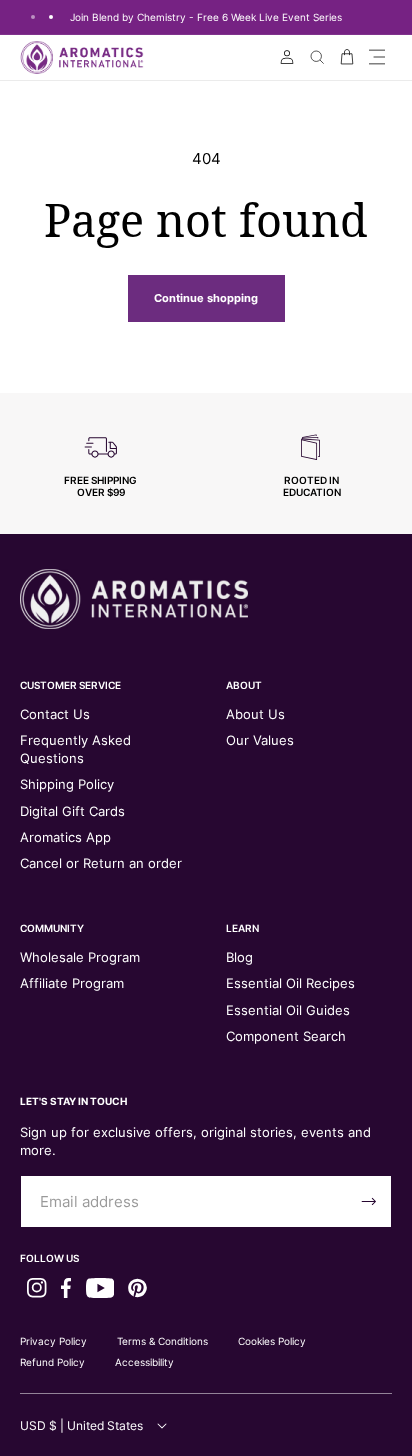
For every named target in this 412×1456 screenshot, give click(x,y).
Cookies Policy (272, 1341)
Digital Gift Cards (72, 811)
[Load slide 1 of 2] (33, 17)
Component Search (286, 1036)
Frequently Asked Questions (75, 749)
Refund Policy (52, 1362)
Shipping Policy (67, 784)
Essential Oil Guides (288, 1010)
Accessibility (144, 1362)
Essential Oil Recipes (290, 983)
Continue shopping (206, 298)
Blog (239, 957)
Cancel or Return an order (101, 863)
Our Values (260, 740)
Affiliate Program (72, 983)
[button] (377, 57)
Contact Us (55, 714)
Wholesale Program (80, 957)
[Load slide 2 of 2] (51, 17)
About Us (255, 714)
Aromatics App (65, 837)
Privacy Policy (53, 1341)
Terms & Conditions (162, 1341)
